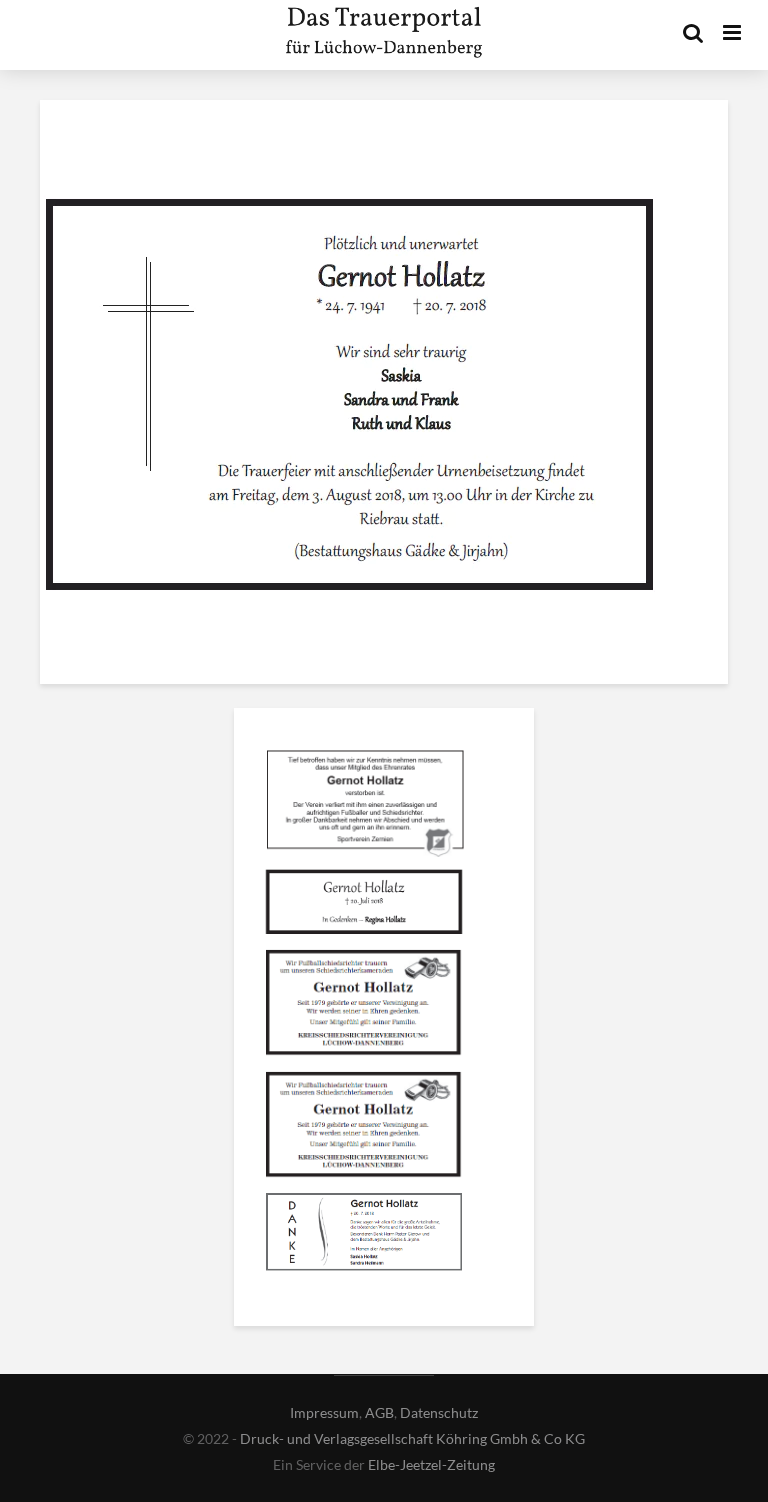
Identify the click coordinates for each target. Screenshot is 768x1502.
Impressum (324, 1412)
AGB (379, 1412)
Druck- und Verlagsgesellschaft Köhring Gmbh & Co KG (412, 1438)
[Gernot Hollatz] (364, 805)
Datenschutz (439, 1412)
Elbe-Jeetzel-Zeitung (431, 1464)
